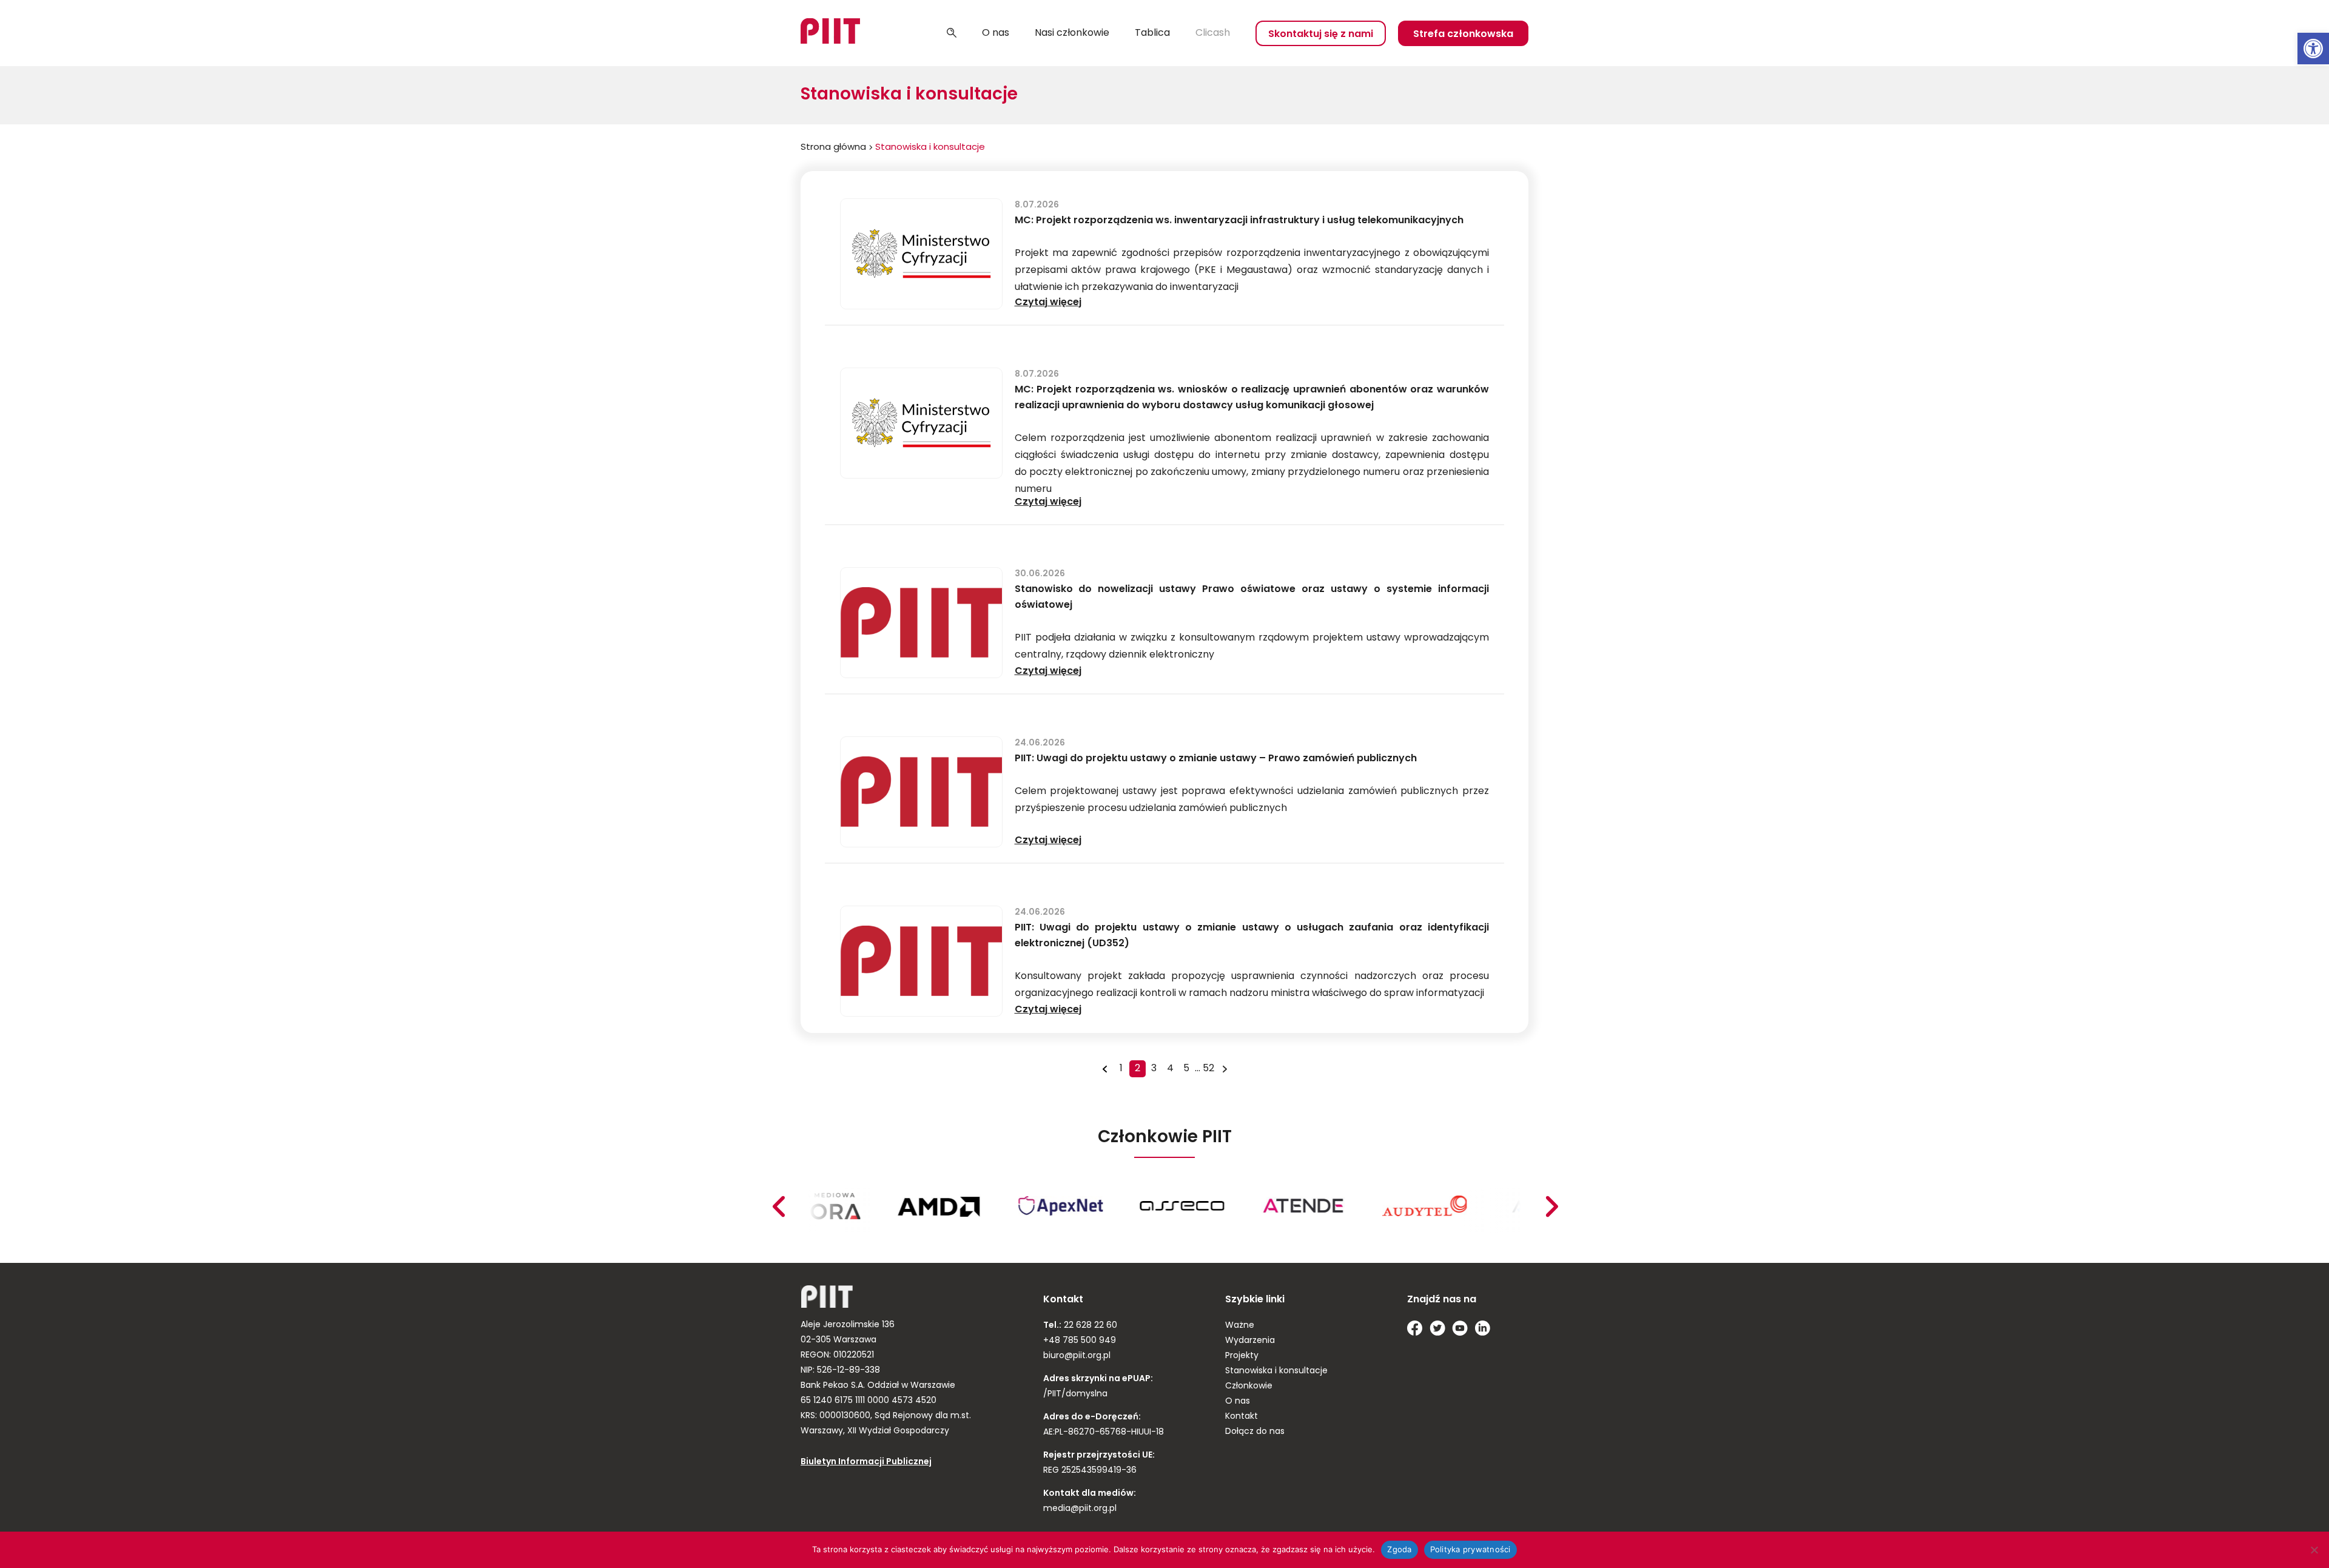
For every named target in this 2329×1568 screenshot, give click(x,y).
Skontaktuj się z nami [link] (1321, 35)
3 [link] (1154, 1069)
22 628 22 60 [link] (1089, 1326)
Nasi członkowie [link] (1072, 33)
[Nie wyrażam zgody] (2314, 1550)
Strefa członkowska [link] (1463, 35)
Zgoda (1399, 1549)
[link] (2313, 49)
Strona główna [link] (833, 148)
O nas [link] (996, 33)
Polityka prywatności (1470, 1549)
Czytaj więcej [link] (1048, 303)
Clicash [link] (1213, 33)
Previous (1551, 1206)
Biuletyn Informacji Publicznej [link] (866, 1462)
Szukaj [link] (952, 33)
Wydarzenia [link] (1250, 1341)
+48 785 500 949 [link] (1080, 1341)
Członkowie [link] (1249, 1386)
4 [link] (1170, 1069)
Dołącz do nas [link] (1255, 1432)
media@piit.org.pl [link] (1080, 1509)
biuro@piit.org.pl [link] (1077, 1356)
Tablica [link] (1152, 33)
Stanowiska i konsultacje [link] (1276, 1371)
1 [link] (1121, 1069)
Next (778, 1206)
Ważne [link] (1240, 1326)
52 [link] (1208, 1069)
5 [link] (1186, 1069)
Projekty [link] (1242, 1356)
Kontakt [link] (1242, 1417)
